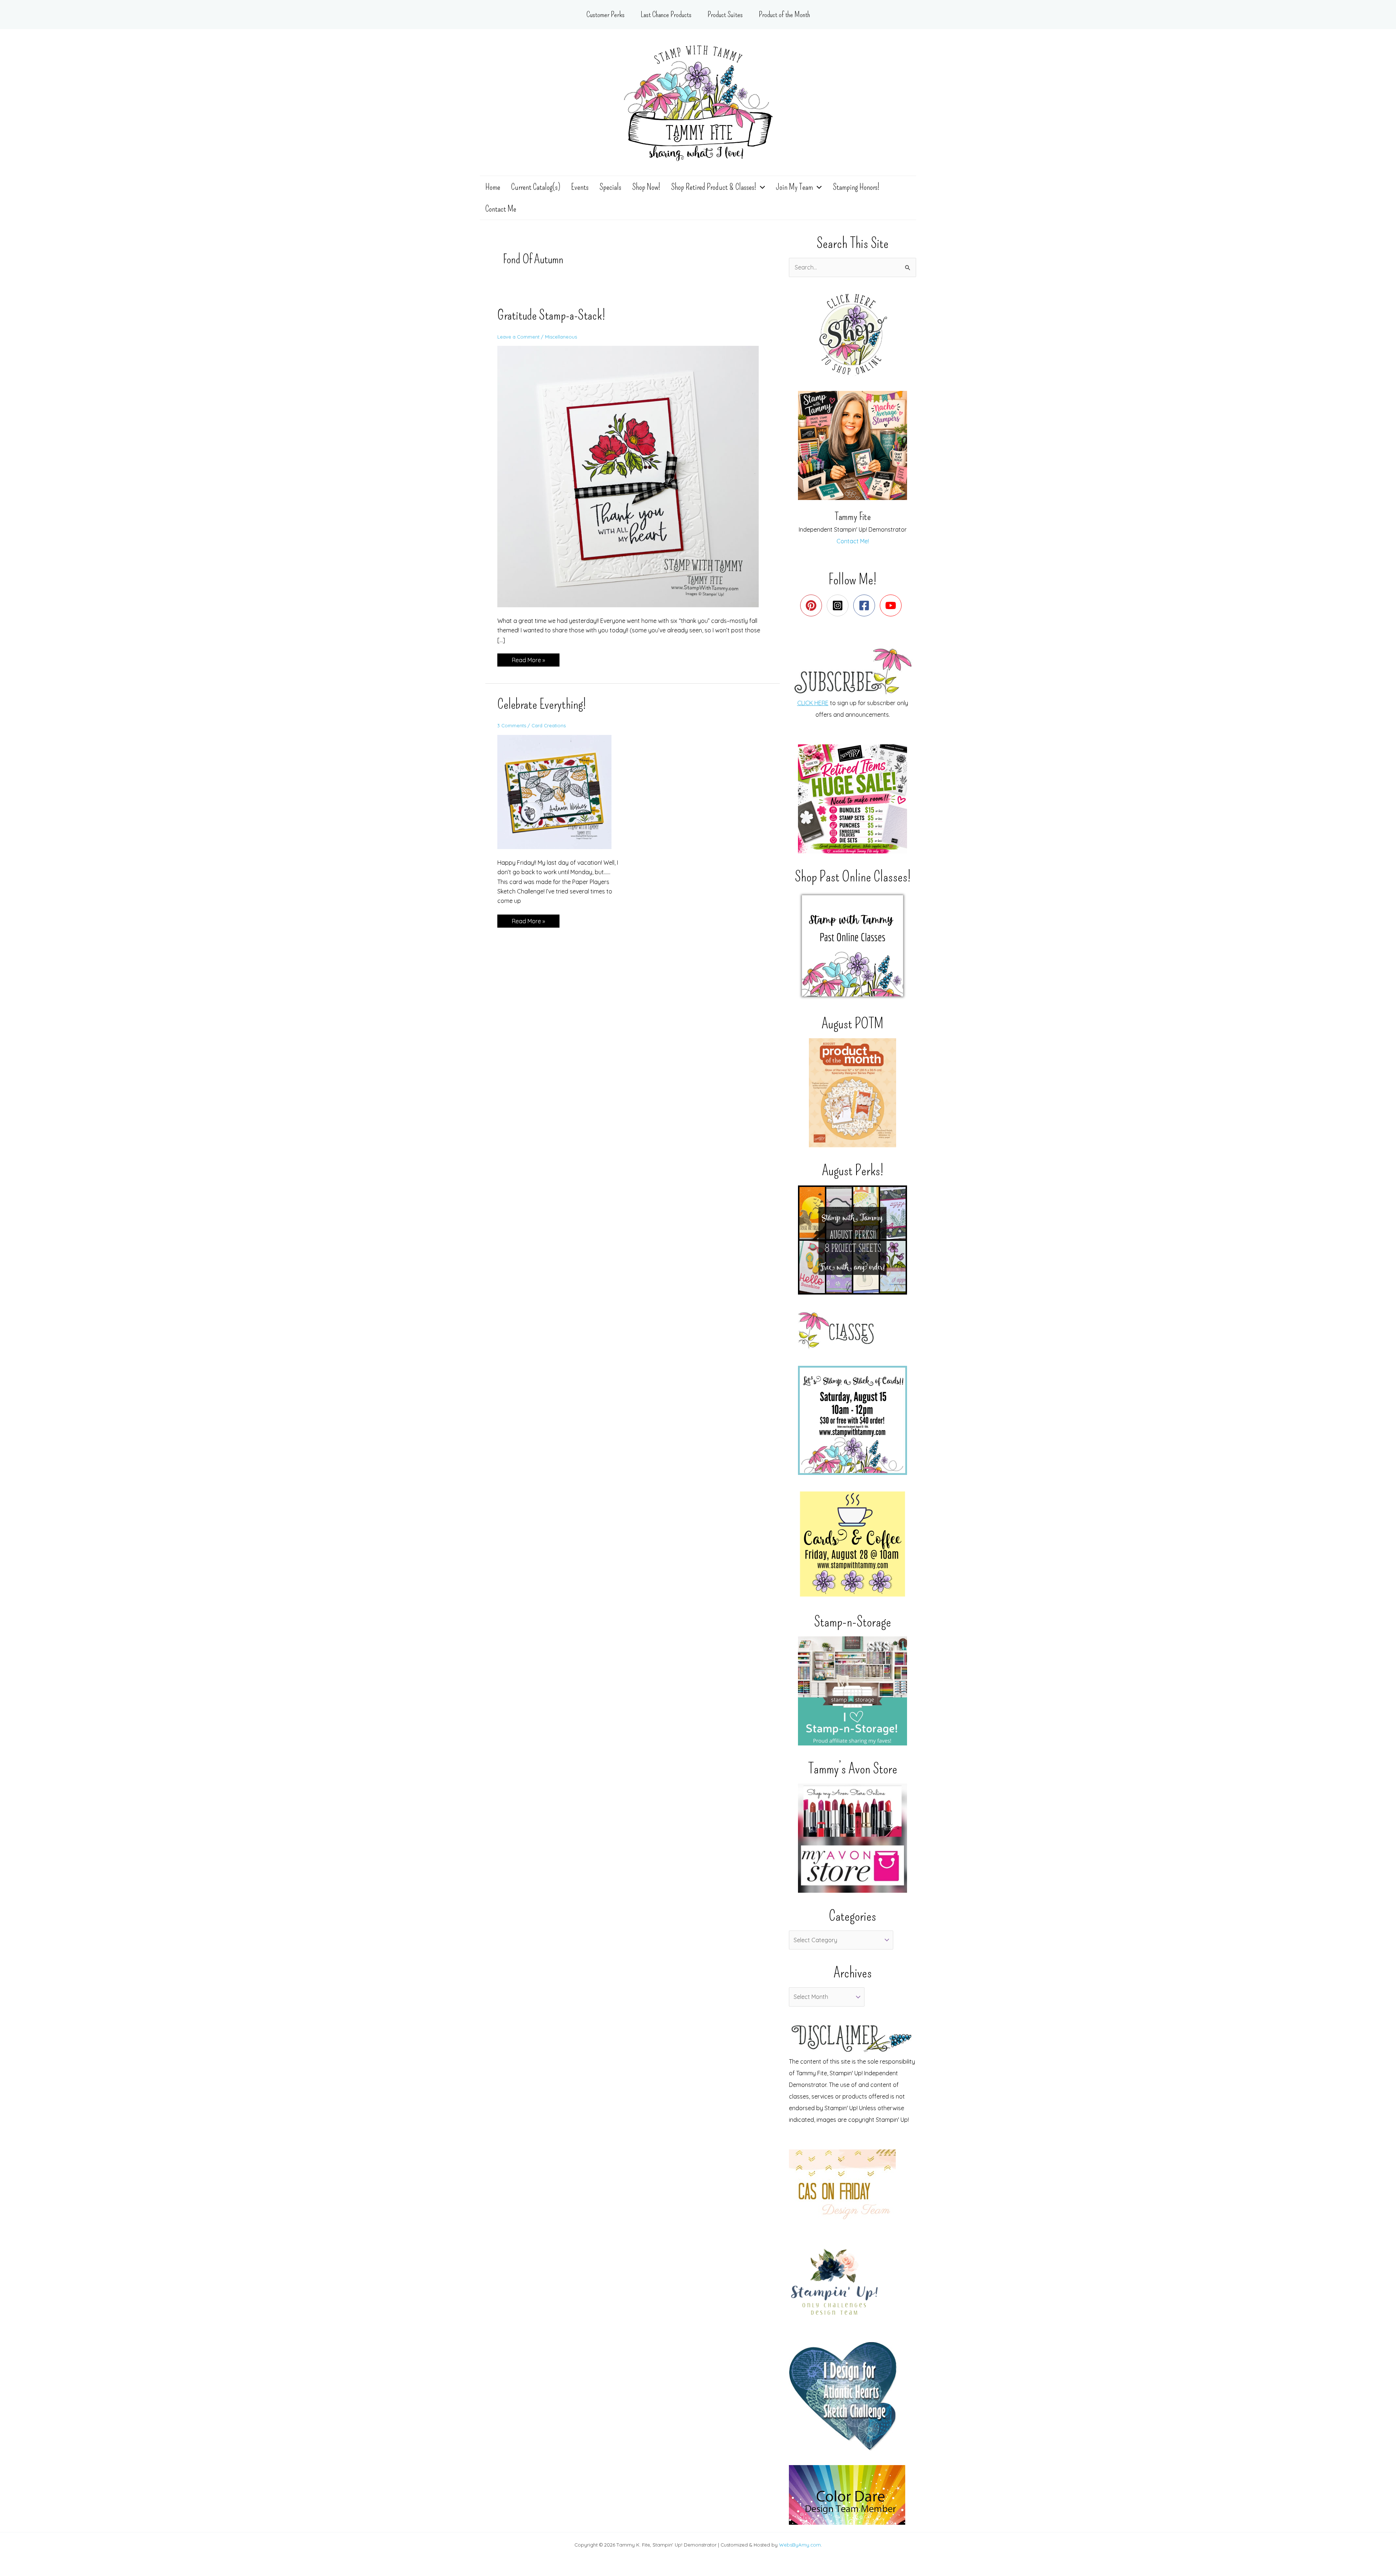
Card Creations (549, 725)
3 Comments (512, 725)
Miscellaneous (561, 337)
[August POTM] (853, 1093)
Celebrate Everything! (542, 704)
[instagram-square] (839, 605)
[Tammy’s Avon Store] (853, 1838)
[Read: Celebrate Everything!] (559, 791)
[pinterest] (813, 605)
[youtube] (892, 605)
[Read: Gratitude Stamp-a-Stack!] (633, 476)
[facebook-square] (866, 605)
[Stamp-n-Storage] (853, 1691)
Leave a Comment (518, 337)
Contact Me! (853, 541)
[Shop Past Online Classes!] (853, 946)
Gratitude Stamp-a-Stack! (551, 315)
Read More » (528, 661)
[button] (761, 187)
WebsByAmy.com (800, 2545)
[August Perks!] (853, 1240)
